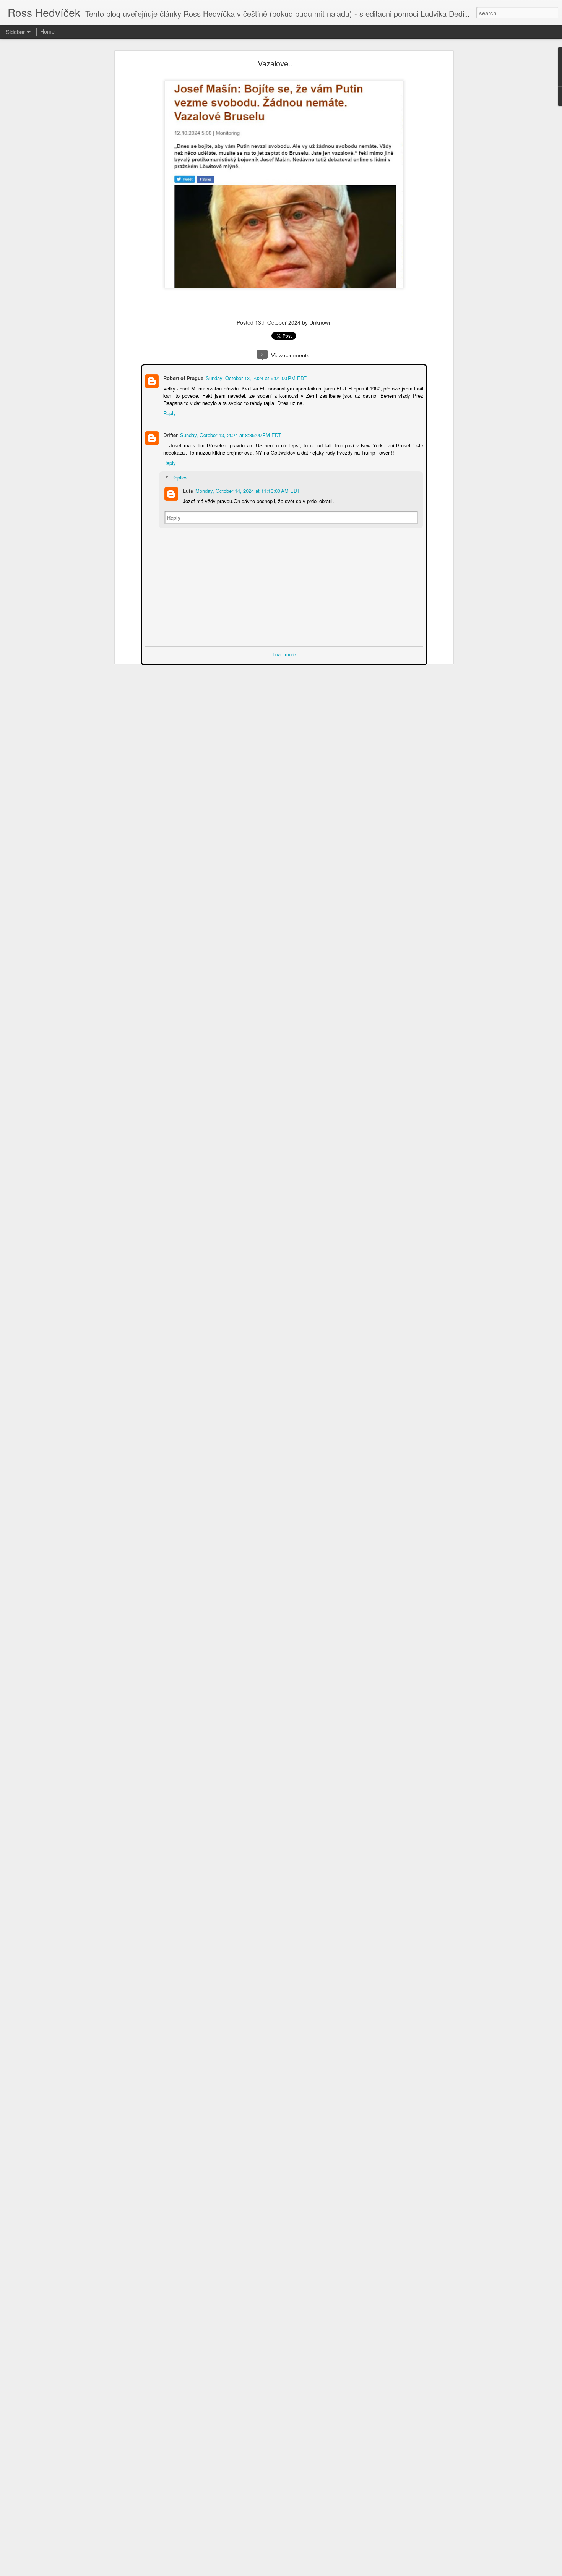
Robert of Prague (183, 377)
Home (47, 31)
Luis (187, 490)
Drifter (170, 434)
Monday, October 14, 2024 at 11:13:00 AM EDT (247, 490)
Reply (169, 412)
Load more (284, 653)
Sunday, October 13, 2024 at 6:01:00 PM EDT (255, 377)
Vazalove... (276, 63)
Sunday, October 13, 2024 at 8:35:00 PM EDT (230, 434)
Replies (179, 477)
